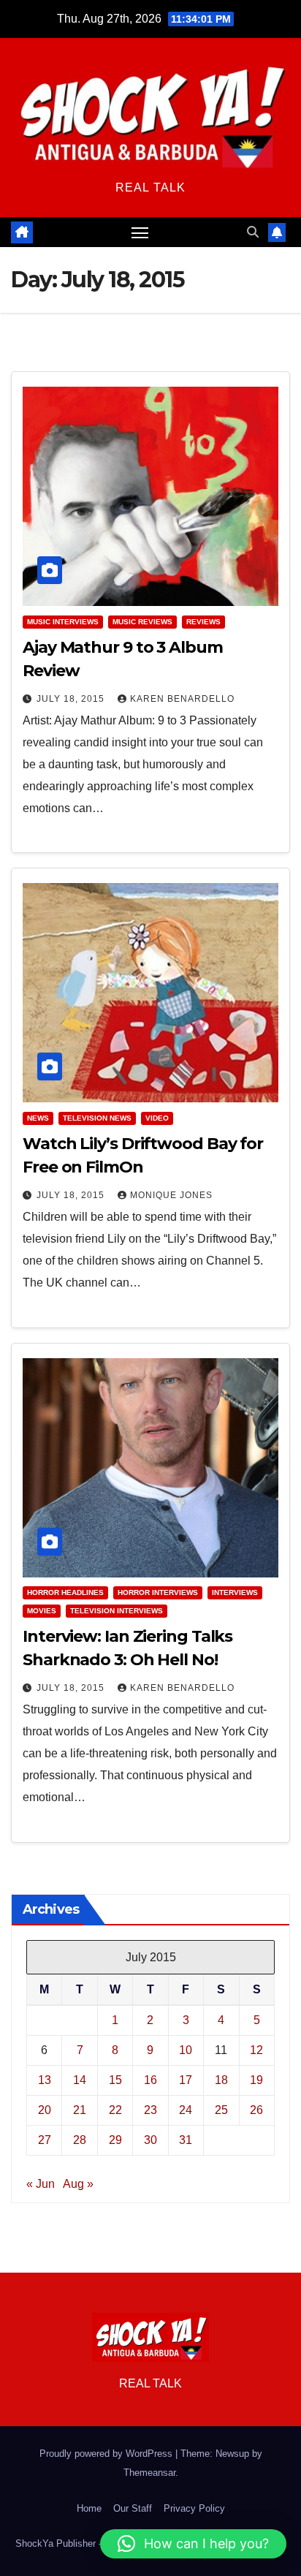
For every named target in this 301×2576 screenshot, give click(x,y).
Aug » (78, 2184)
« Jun (41, 2184)
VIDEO (157, 1118)
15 (115, 2080)
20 (45, 2110)
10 (186, 2050)
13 (45, 2080)
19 (256, 2080)
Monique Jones (171, 1195)
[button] (253, 232)
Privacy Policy (194, 2508)
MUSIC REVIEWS (142, 622)
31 (186, 2140)
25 (221, 2110)
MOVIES (42, 1611)
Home (89, 2508)
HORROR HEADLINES (65, 1592)
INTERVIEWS (235, 1592)
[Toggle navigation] (140, 232)
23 (150, 2110)
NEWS (38, 1118)
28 (80, 2140)
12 (256, 2050)
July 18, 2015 (72, 699)
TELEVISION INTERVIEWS (117, 1611)
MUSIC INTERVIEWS (63, 622)
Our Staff (133, 2508)
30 (150, 2140)
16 (150, 2080)
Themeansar (149, 2473)
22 (115, 2110)
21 (80, 2110)
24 (186, 2110)
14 (80, 2080)
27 (45, 2140)
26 (256, 2110)
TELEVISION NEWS (97, 1118)
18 (221, 2080)
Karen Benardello (182, 699)
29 (115, 2140)
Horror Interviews (158, 1592)
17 (186, 2080)
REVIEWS (203, 622)
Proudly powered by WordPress (107, 2454)
